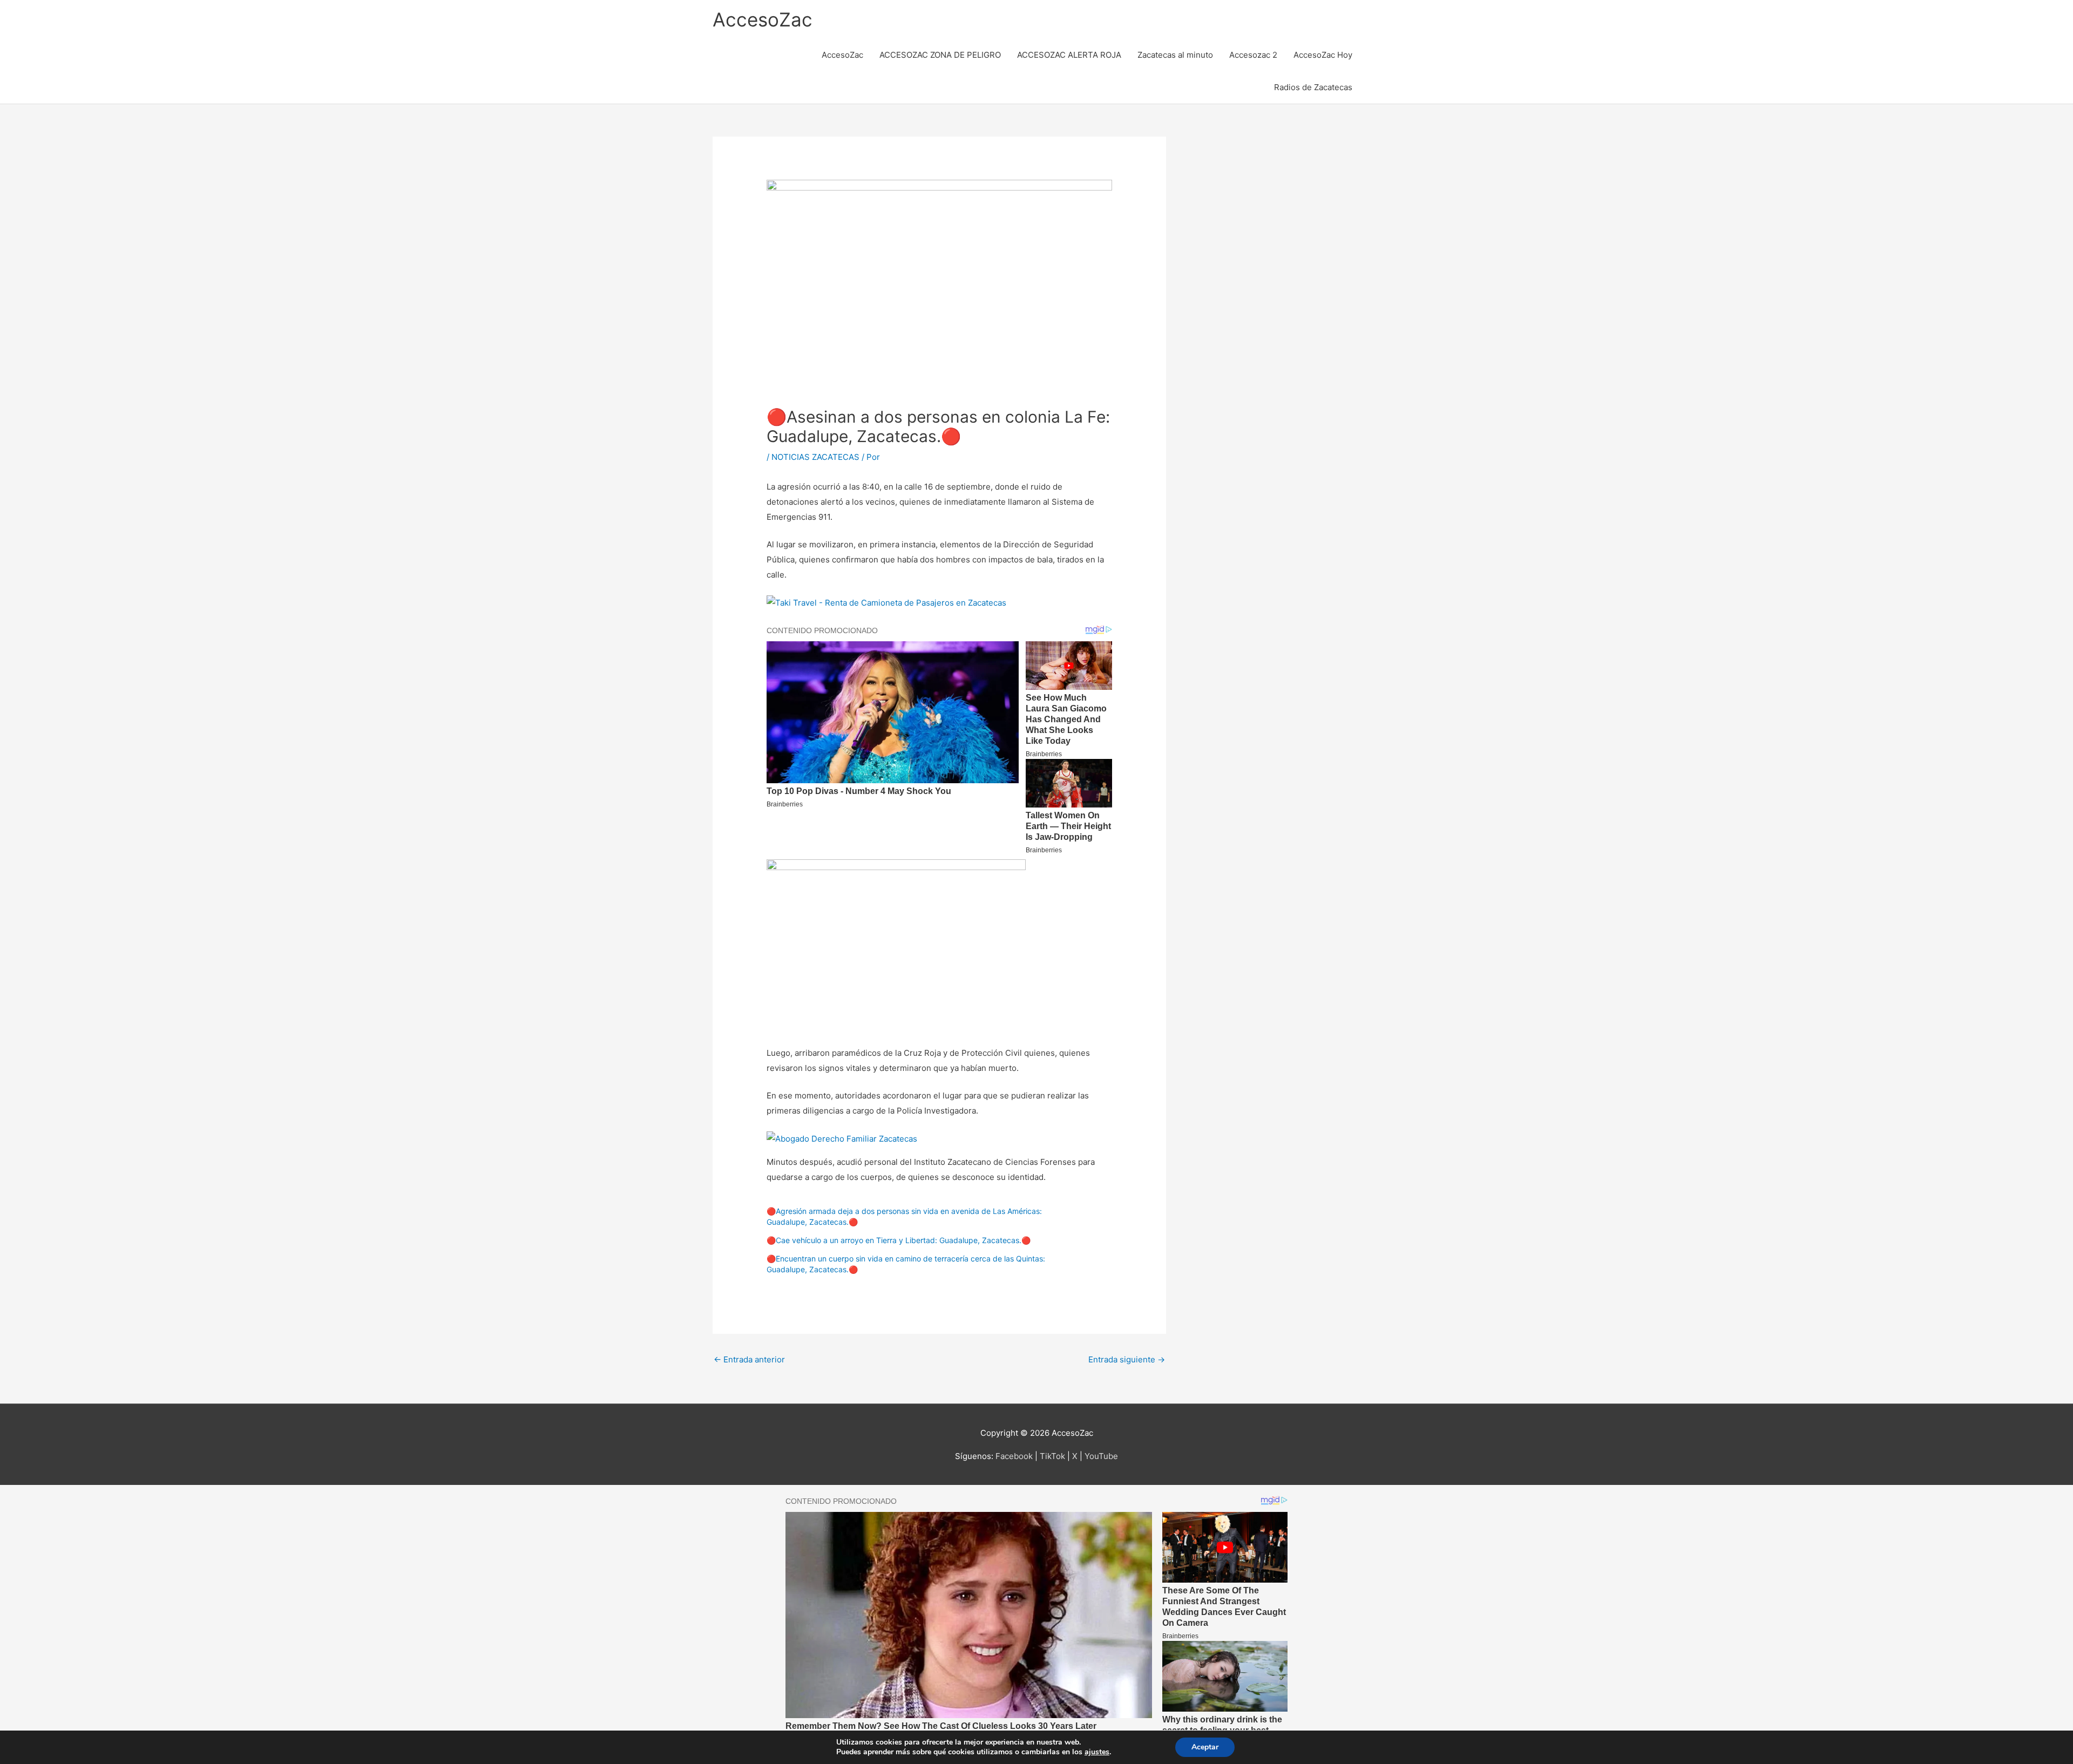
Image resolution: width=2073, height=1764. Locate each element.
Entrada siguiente (1127, 1359)
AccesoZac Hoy (1323, 55)
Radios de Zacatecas (1313, 87)
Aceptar (1205, 1747)
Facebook (1014, 1456)
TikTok (1052, 1456)
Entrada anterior (749, 1359)
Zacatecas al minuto (1175, 55)
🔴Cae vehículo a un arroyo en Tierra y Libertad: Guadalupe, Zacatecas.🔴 (899, 1240)
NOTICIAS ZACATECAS (815, 457)
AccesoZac (763, 19)
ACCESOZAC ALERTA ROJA (1069, 55)
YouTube (1101, 1456)
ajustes (1097, 1752)
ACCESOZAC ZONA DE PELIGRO (940, 55)
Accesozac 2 (1253, 55)
